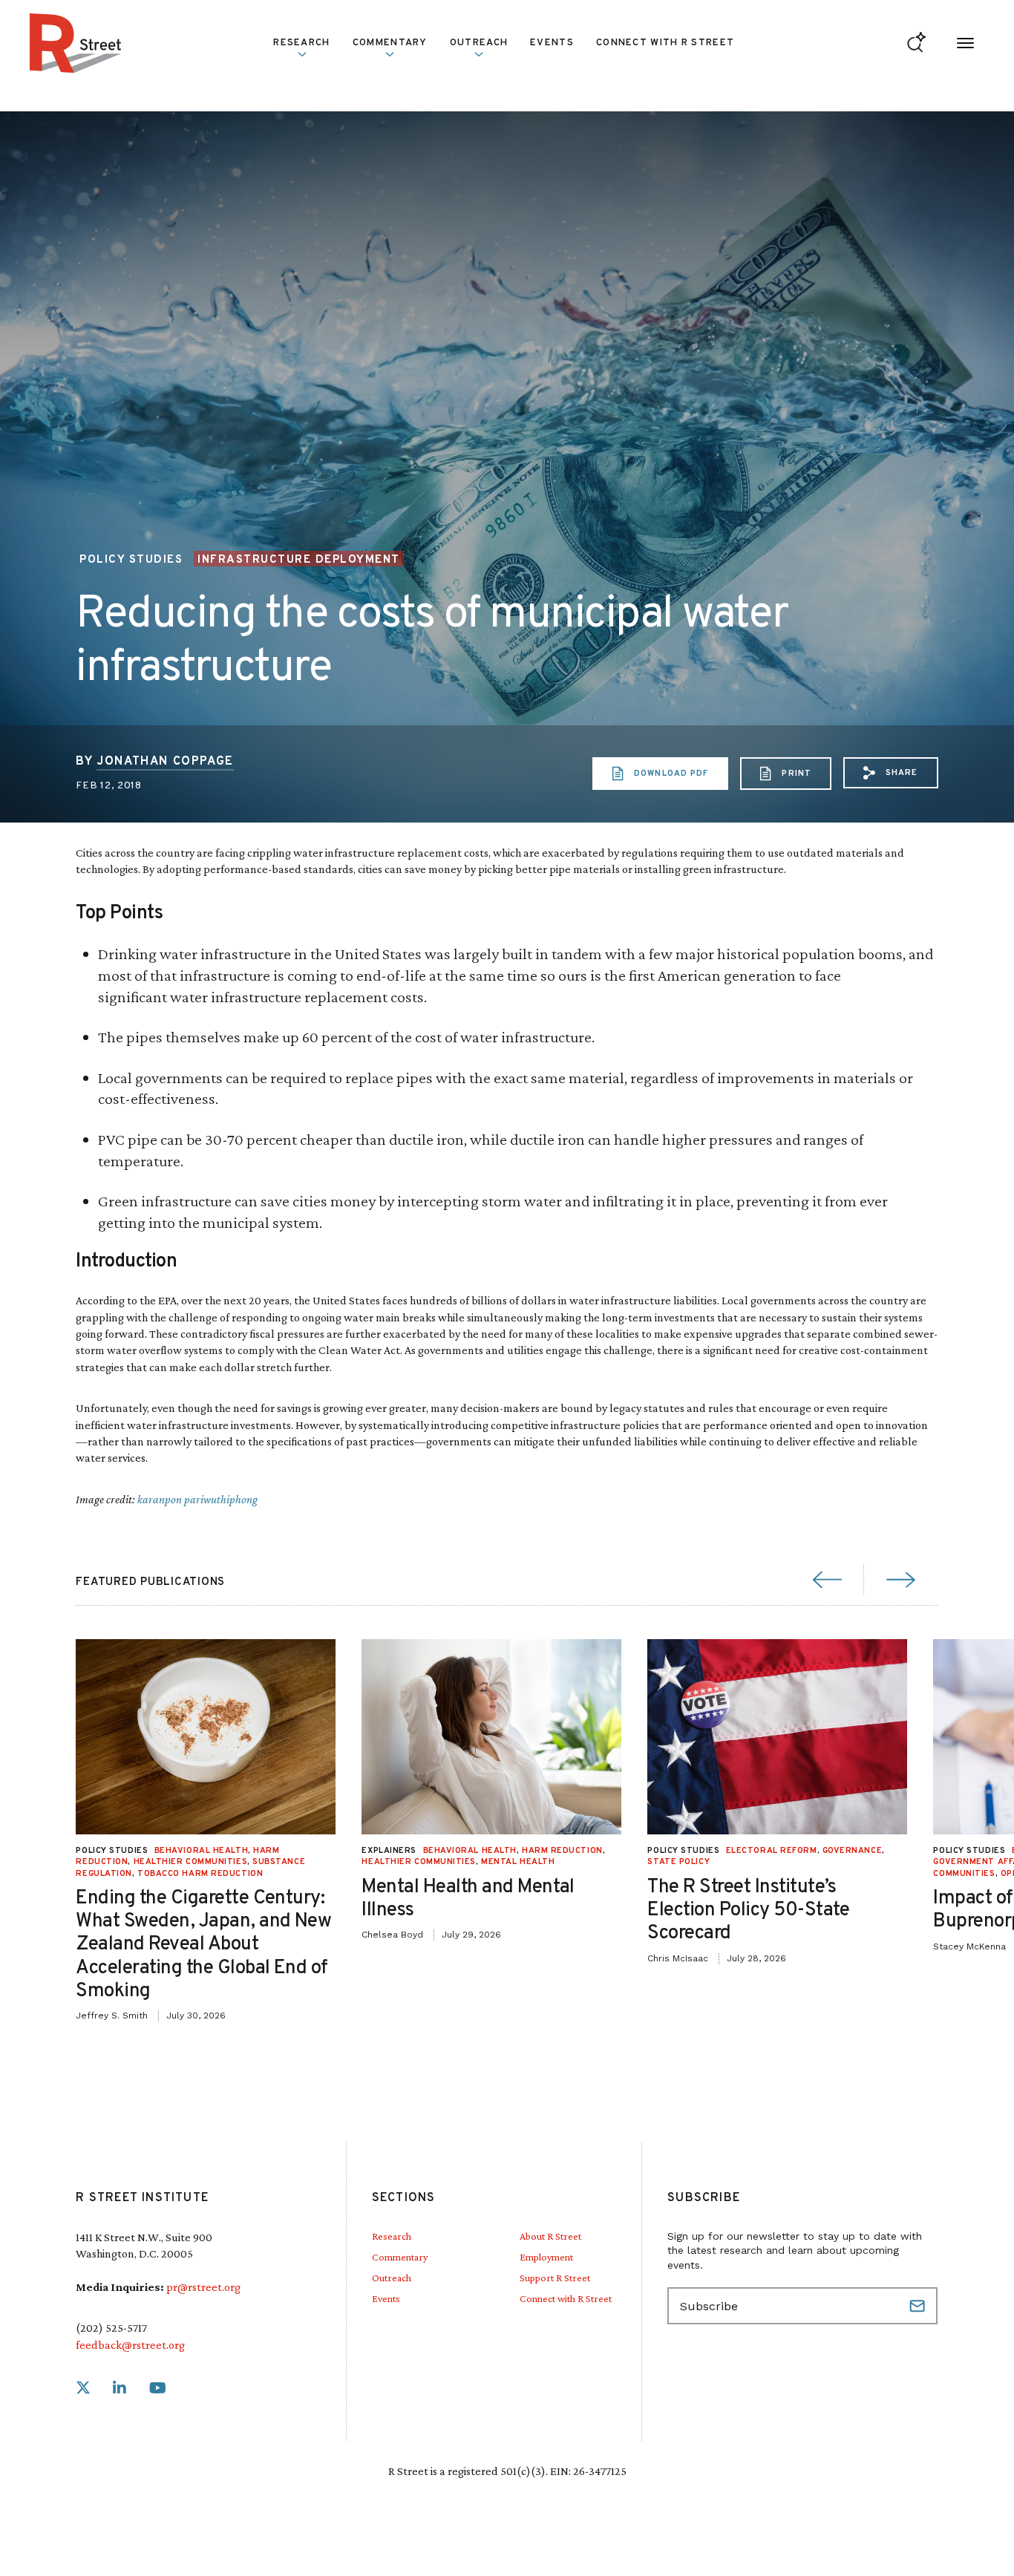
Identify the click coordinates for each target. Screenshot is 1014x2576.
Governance (853, 1851)
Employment (546, 2257)
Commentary (400, 2257)
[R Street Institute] (76, 43)
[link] (83, 2389)
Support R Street (555, 2278)
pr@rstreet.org (203, 2287)
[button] (891, 773)
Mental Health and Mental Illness (468, 1898)
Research (392, 2236)
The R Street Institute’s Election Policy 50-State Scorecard (749, 1910)
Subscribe (919, 2306)
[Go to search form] (916, 43)
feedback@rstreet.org (130, 2345)
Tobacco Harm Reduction (200, 1873)
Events (552, 43)
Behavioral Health (201, 1851)
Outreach (479, 43)
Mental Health (518, 1862)
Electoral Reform (772, 1851)
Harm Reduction (562, 1851)
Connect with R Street (665, 43)
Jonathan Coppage (165, 762)
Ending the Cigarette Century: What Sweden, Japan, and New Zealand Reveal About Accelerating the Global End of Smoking (203, 1945)
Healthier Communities (191, 1862)
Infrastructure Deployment (299, 560)
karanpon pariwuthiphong (197, 1499)
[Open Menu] (965, 43)
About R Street (550, 2236)
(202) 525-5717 (111, 2328)
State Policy (678, 1862)
